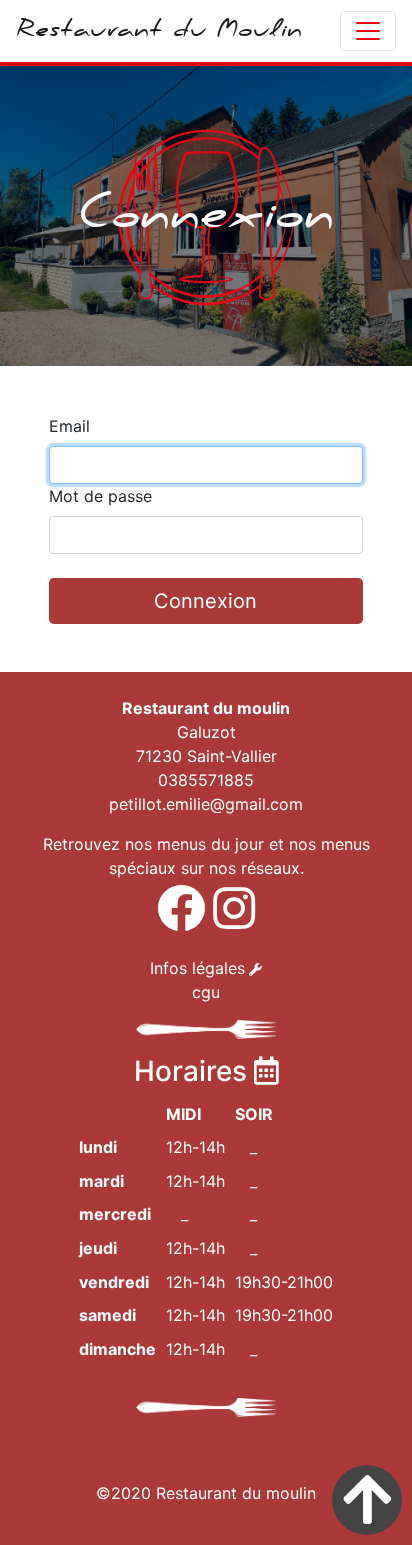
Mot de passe (100, 496)
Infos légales (197, 968)
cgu (206, 992)
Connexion (205, 601)
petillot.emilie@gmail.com (206, 804)
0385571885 (206, 780)
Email (69, 426)
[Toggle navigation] (368, 31)
